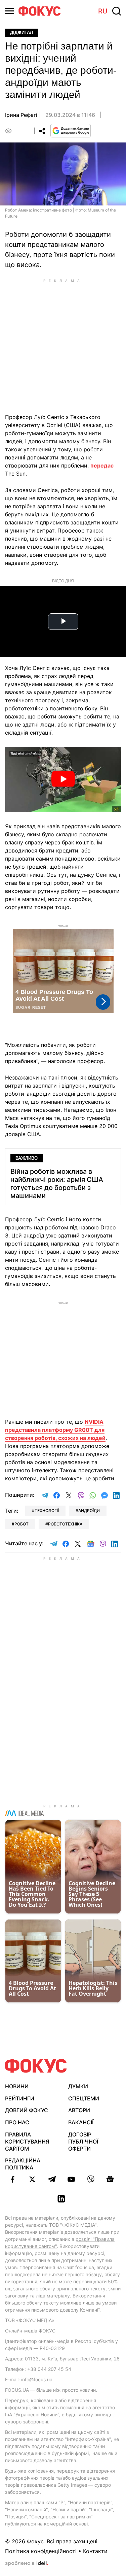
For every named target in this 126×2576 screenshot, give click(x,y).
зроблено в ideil (27, 2564)
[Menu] (9, 11)
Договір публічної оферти (83, 2142)
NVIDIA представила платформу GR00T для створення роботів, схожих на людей (55, 1430)
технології (47, 1510)
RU (103, 11)
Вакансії (81, 2122)
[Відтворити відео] (63, 779)
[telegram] (52, 2179)
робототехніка (65, 1524)
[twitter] (32, 2179)
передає (102, 465)
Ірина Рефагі (21, 115)
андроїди (89, 1510)
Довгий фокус (27, 2110)
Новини (17, 2086)
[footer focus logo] (36, 2066)
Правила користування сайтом (27, 2142)
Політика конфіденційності (41, 2551)
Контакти (95, 2551)
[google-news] (110, 2179)
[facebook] (13, 2179)
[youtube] (71, 2179)
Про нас (17, 2122)
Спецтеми (84, 2098)
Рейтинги (20, 2098)
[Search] (117, 11)
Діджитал (22, 33)
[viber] (91, 2179)
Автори (79, 2110)
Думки (78, 2086)
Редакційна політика (23, 2164)
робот (22, 1524)
